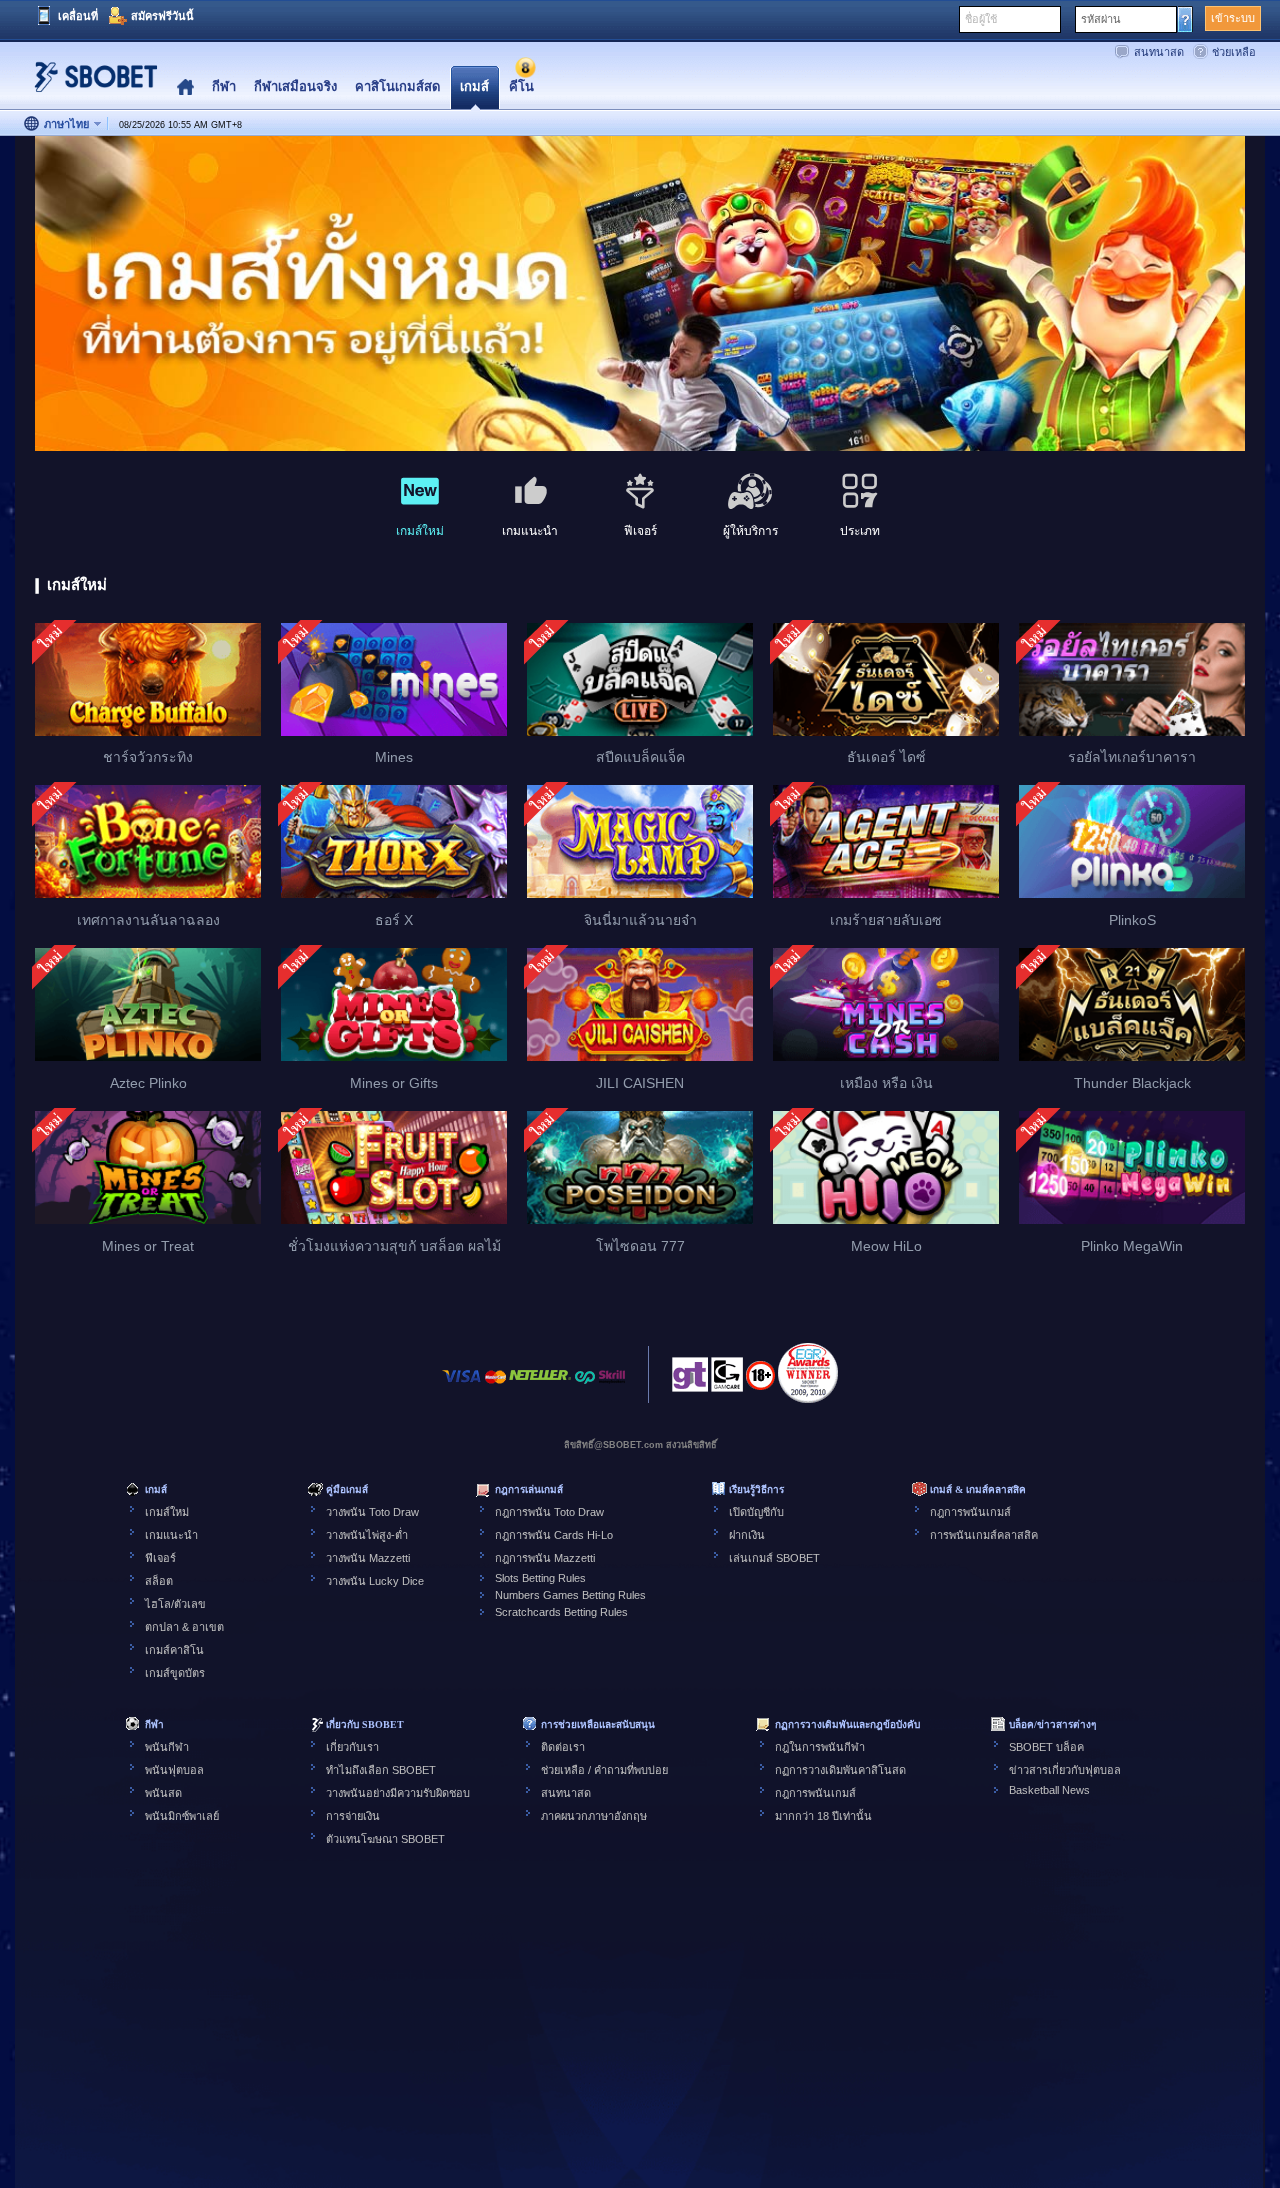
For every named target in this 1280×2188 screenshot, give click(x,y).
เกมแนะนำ (171, 1535)
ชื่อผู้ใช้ (981, 19)
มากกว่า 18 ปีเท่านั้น (823, 1816)
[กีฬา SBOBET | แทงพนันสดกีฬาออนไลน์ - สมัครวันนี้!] (90, 84)
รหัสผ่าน (1101, 19)
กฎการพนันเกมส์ (970, 1512)
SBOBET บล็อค (1046, 1747)
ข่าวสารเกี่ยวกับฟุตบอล (1065, 1770)
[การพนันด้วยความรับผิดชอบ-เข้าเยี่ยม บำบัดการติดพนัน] (690, 1380)
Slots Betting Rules (540, 1578)
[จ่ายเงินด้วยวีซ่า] (462, 1386)
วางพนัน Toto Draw (372, 1512)
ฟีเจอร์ (160, 1558)
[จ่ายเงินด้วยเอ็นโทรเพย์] (585, 1386)
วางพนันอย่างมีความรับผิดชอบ (398, 1793)
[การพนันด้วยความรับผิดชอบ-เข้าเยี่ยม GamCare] (727, 1380)
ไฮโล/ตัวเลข (175, 1604)
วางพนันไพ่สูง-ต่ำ (367, 1535)
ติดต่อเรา (563, 1747)
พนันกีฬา (167, 1747)
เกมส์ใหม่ (167, 1512)
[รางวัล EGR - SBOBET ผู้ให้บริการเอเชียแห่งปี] (808, 1373)
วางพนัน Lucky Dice (375, 1581)
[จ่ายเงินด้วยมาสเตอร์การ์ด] (495, 1386)
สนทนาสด (1159, 52)
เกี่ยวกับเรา (352, 1747)
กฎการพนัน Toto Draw (549, 1512)
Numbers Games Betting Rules (570, 1595)
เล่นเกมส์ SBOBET (774, 1558)
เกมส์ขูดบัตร (175, 1673)
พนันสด (163, 1793)
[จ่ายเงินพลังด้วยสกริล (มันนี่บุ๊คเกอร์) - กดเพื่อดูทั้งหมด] (612, 1386)
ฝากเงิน (747, 1535)
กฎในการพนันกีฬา (820, 1747)
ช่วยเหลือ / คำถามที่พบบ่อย (604, 1770)
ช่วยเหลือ (1234, 52)
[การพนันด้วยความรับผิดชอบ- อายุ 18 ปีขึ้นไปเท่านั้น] (760, 1382)
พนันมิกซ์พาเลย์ (182, 1816)
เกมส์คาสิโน (174, 1650)
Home (185, 87)
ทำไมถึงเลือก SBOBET (381, 1770)
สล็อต (159, 1581)
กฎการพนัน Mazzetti (545, 1558)
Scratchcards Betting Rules (561, 1612)
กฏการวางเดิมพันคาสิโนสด (840, 1770)
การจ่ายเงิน (353, 1816)
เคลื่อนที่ (78, 16)
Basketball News (1049, 1790)
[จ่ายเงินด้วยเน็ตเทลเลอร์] (540, 1386)
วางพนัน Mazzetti (368, 1558)
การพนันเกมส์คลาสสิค (984, 1535)
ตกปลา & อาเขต (184, 1627)
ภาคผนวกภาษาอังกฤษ (594, 1816)
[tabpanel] (640, 294)
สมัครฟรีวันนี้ (162, 16)
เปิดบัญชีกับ (756, 1512)
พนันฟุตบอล (174, 1770)
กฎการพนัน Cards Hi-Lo (554, 1535)
